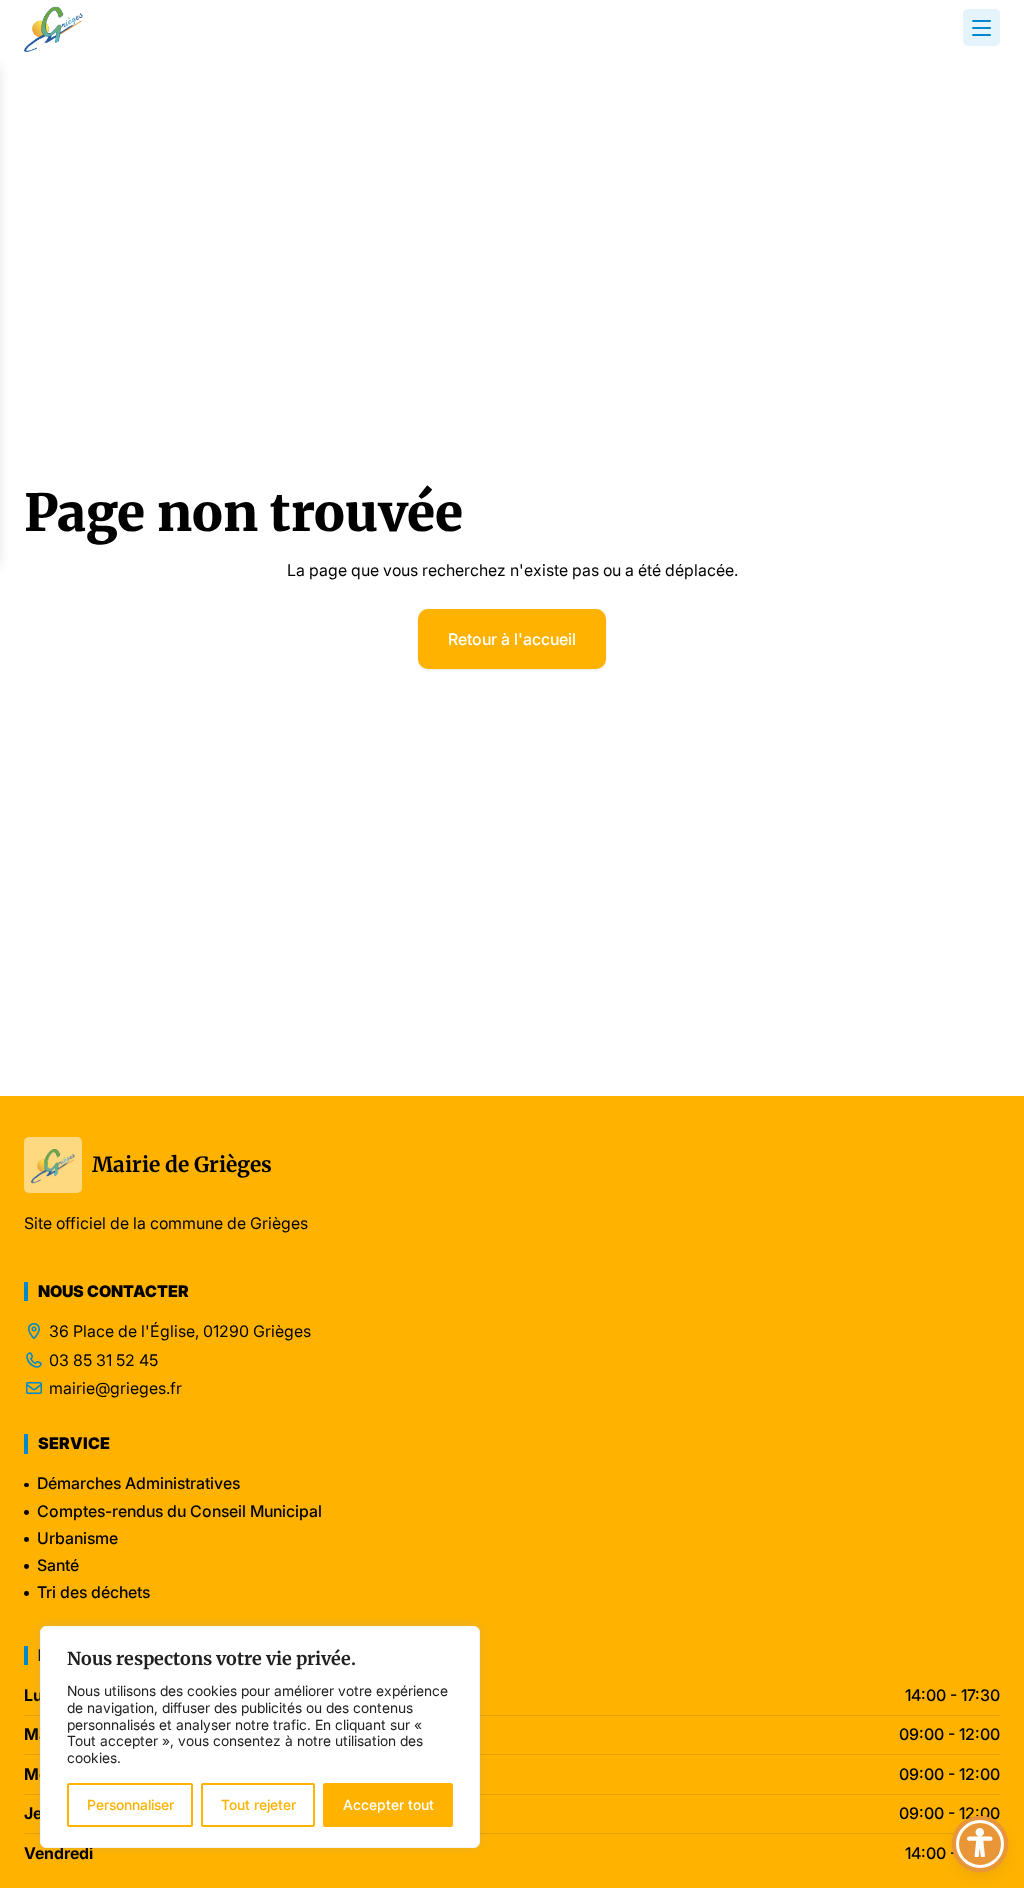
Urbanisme (77, 1538)
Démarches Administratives (138, 1483)
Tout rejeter (258, 1804)
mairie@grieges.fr (115, 1388)
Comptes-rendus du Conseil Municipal (179, 1511)
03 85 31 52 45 (103, 1360)
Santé (58, 1565)
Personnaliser (130, 1804)
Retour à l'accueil (512, 639)
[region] (260, 1737)
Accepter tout (388, 1804)
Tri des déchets (93, 1592)
